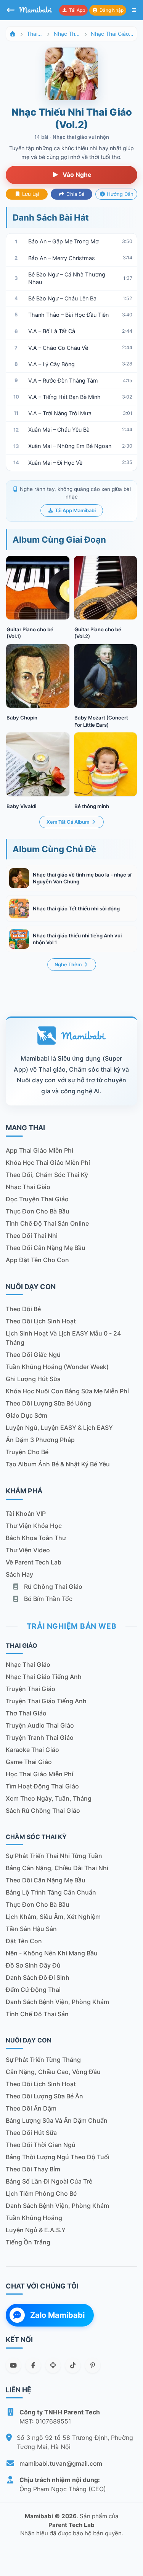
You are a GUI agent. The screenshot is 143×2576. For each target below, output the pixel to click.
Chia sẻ (75, 194)
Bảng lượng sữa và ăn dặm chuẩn (57, 2120)
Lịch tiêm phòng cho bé (41, 2193)
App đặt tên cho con (37, 1260)
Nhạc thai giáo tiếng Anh (44, 1677)
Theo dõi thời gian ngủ (41, 2145)
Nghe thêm (69, 965)
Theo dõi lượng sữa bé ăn (44, 2096)
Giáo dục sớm (27, 1415)
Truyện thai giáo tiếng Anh (46, 1701)
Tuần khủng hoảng (34, 2218)
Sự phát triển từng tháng (43, 2060)
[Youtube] (13, 2365)
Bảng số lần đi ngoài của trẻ (49, 2181)
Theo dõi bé (23, 1309)
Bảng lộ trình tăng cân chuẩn (51, 1892)
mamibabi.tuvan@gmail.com (61, 2463)
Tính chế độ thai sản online (47, 1223)
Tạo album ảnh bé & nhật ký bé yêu (58, 1464)
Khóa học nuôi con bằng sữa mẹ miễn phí (67, 1391)
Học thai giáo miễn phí (39, 1774)
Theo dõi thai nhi (32, 1236)
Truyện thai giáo (31, 1689)
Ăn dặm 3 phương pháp (40, 1440)
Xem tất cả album (68, 822)
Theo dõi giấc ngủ (33, 1355)
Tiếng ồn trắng (28, 2242)
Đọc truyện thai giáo (37, 1199)
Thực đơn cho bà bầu (38, 1211)
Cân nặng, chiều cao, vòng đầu (53, 2072)
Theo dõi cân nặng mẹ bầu (46, 1248)
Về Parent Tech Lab (34, 1562)
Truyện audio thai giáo (40, 1725)
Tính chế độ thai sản (37, 2014)
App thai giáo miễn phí (39, 1150)
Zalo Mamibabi (57, 2315)
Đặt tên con (24, 1941)
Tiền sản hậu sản (31, 1929)
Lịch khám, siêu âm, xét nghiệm (53, 1917)
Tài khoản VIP (26, 1514)
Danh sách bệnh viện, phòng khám (57, 2002)
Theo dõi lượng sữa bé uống (48, 1403)
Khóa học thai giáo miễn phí (48, 1163)
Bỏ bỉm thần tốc (47, 1599)
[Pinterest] (93, 2365)
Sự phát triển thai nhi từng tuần (54, 1856)
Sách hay (19, 1574)
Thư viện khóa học (34, 1526)
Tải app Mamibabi (75, 511)
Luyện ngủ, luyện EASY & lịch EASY (59, 1428)
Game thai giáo (29, 1762)
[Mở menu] (134, 10)
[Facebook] (33, 2365)
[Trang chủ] (13, 34)
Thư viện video (28, 1550)
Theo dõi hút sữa (31, 2133)
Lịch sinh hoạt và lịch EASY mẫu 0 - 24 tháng (63, 1338)
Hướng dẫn (119, 194)
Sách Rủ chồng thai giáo (43, 1811)
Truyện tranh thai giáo (40, 1737)
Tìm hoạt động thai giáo (42, 1786)
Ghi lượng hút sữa (33, 1379)
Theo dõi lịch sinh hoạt (41, 1321)
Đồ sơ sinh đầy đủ (33, 1965)
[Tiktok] (73, 2365)
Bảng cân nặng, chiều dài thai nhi (57, 1868)
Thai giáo (35, 34)
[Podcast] (53, 2365)
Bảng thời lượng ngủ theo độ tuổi (58, 2157)
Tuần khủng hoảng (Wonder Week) (57, 1367)
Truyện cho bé (27, 1452)
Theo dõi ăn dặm (31, 2108)
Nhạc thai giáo (67, 34)
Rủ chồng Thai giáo (52, 1587)
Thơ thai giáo (26, 1713)
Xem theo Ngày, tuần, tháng (49, 1798)
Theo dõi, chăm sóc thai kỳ (47, 1175)
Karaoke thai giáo (32, 1750)
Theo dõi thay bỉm (33, 2169)
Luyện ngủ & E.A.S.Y (36, 2230)
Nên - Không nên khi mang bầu (52, 1953)
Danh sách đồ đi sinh (38, 1977)
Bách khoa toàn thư (36, 1538)
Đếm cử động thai (33, 1990)
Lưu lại (30, 194)
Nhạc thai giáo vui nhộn (112, 34)
